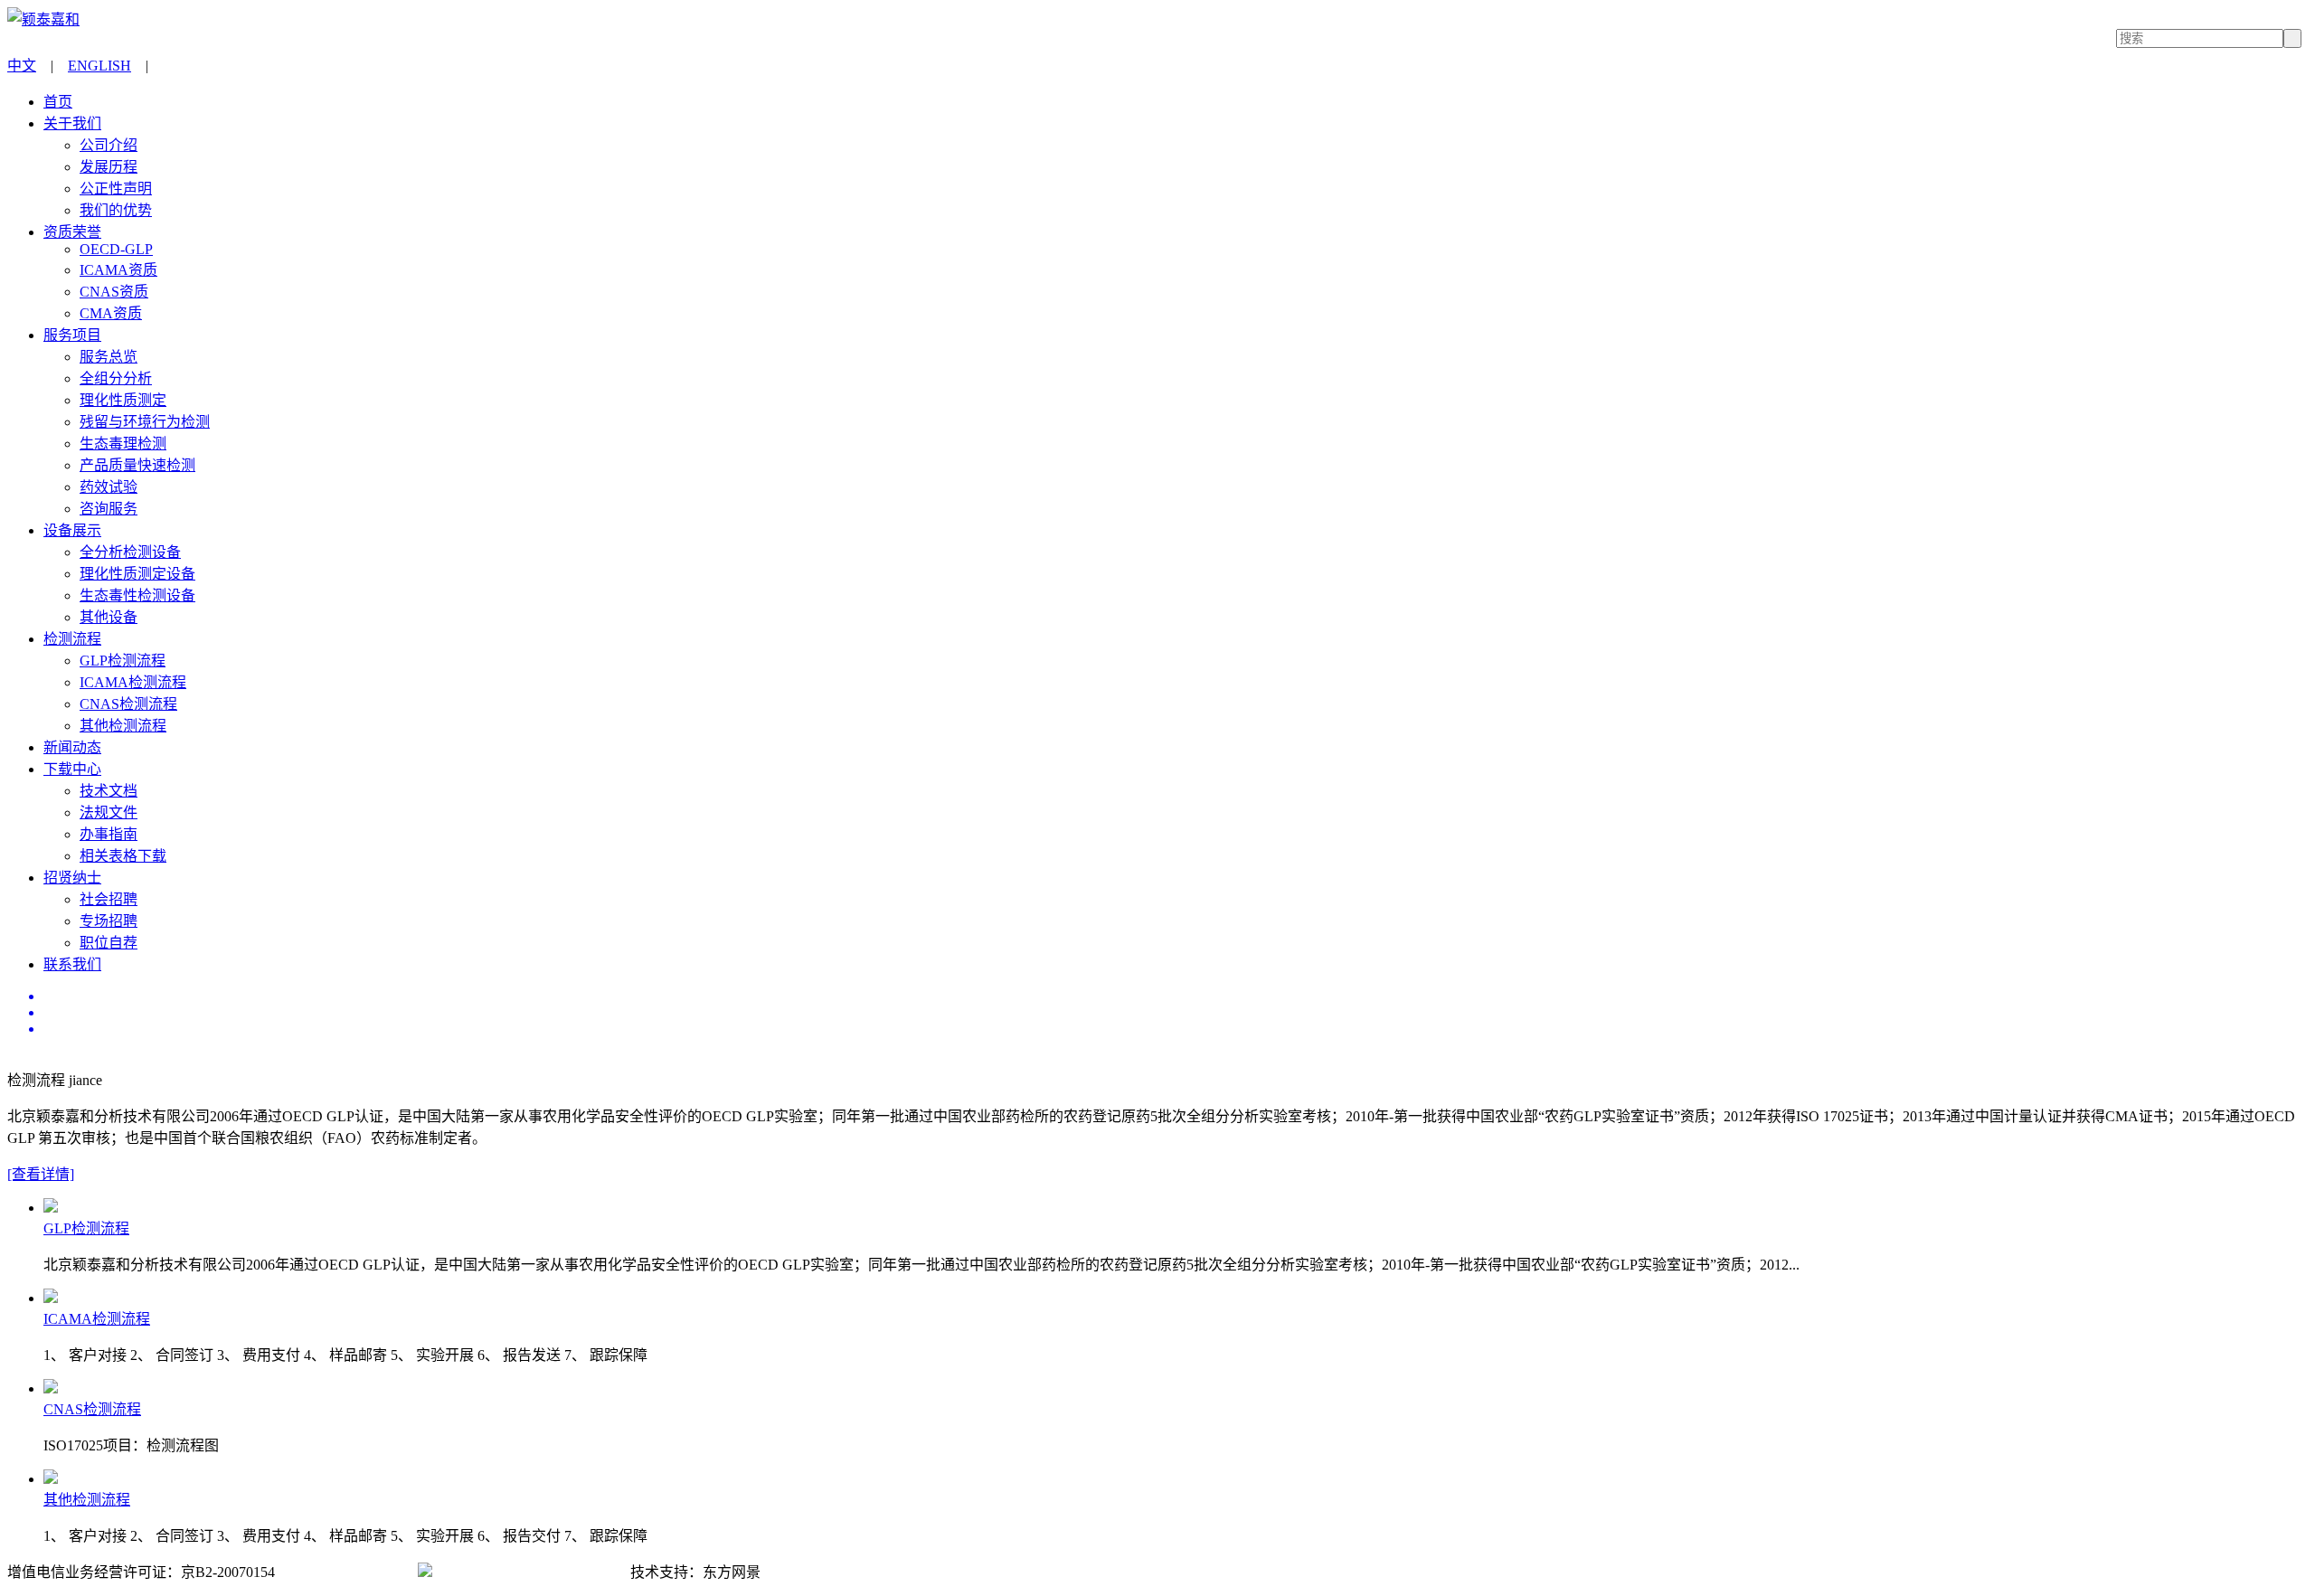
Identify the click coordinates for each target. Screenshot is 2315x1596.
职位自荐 (109, 943)
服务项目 (72, 335)
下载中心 (72, 769)
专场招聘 (109, 921)
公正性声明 (116, 189)
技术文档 (109, 791)
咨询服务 (109, 509)
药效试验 (109, 487)
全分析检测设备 (130, 552)
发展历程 (109, 167)
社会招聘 (109, 899)
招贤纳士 (72, 878)
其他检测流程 (123, 726)
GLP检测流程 (123, 661)
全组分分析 (116, 378)
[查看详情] (41, 1174)
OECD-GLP (116, 249)
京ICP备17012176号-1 (346, 1572)
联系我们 (72, 964)
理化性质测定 (123, 400)
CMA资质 (111, 313)
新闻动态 (72, 747)
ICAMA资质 (118, 270)
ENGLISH (99, 66)
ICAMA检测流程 (133, 682)
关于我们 (72, 123)
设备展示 (72, 530)
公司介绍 (109, 145)
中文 (22, 66)
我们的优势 (116, 210)
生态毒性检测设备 (137, 595)
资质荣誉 (72, 232)
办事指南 (109, 834)
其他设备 (109, 617)
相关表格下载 (123, 856)
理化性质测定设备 (137, 574)
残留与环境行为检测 (145, 422)
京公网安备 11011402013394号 (530, 1572)
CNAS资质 (114, 292)
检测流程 (72, 639)
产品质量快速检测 (137, 465)
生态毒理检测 (123, 444)
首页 (58, 102)
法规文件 (109, 812)
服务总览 (109, 357)
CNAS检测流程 (128, 704)
